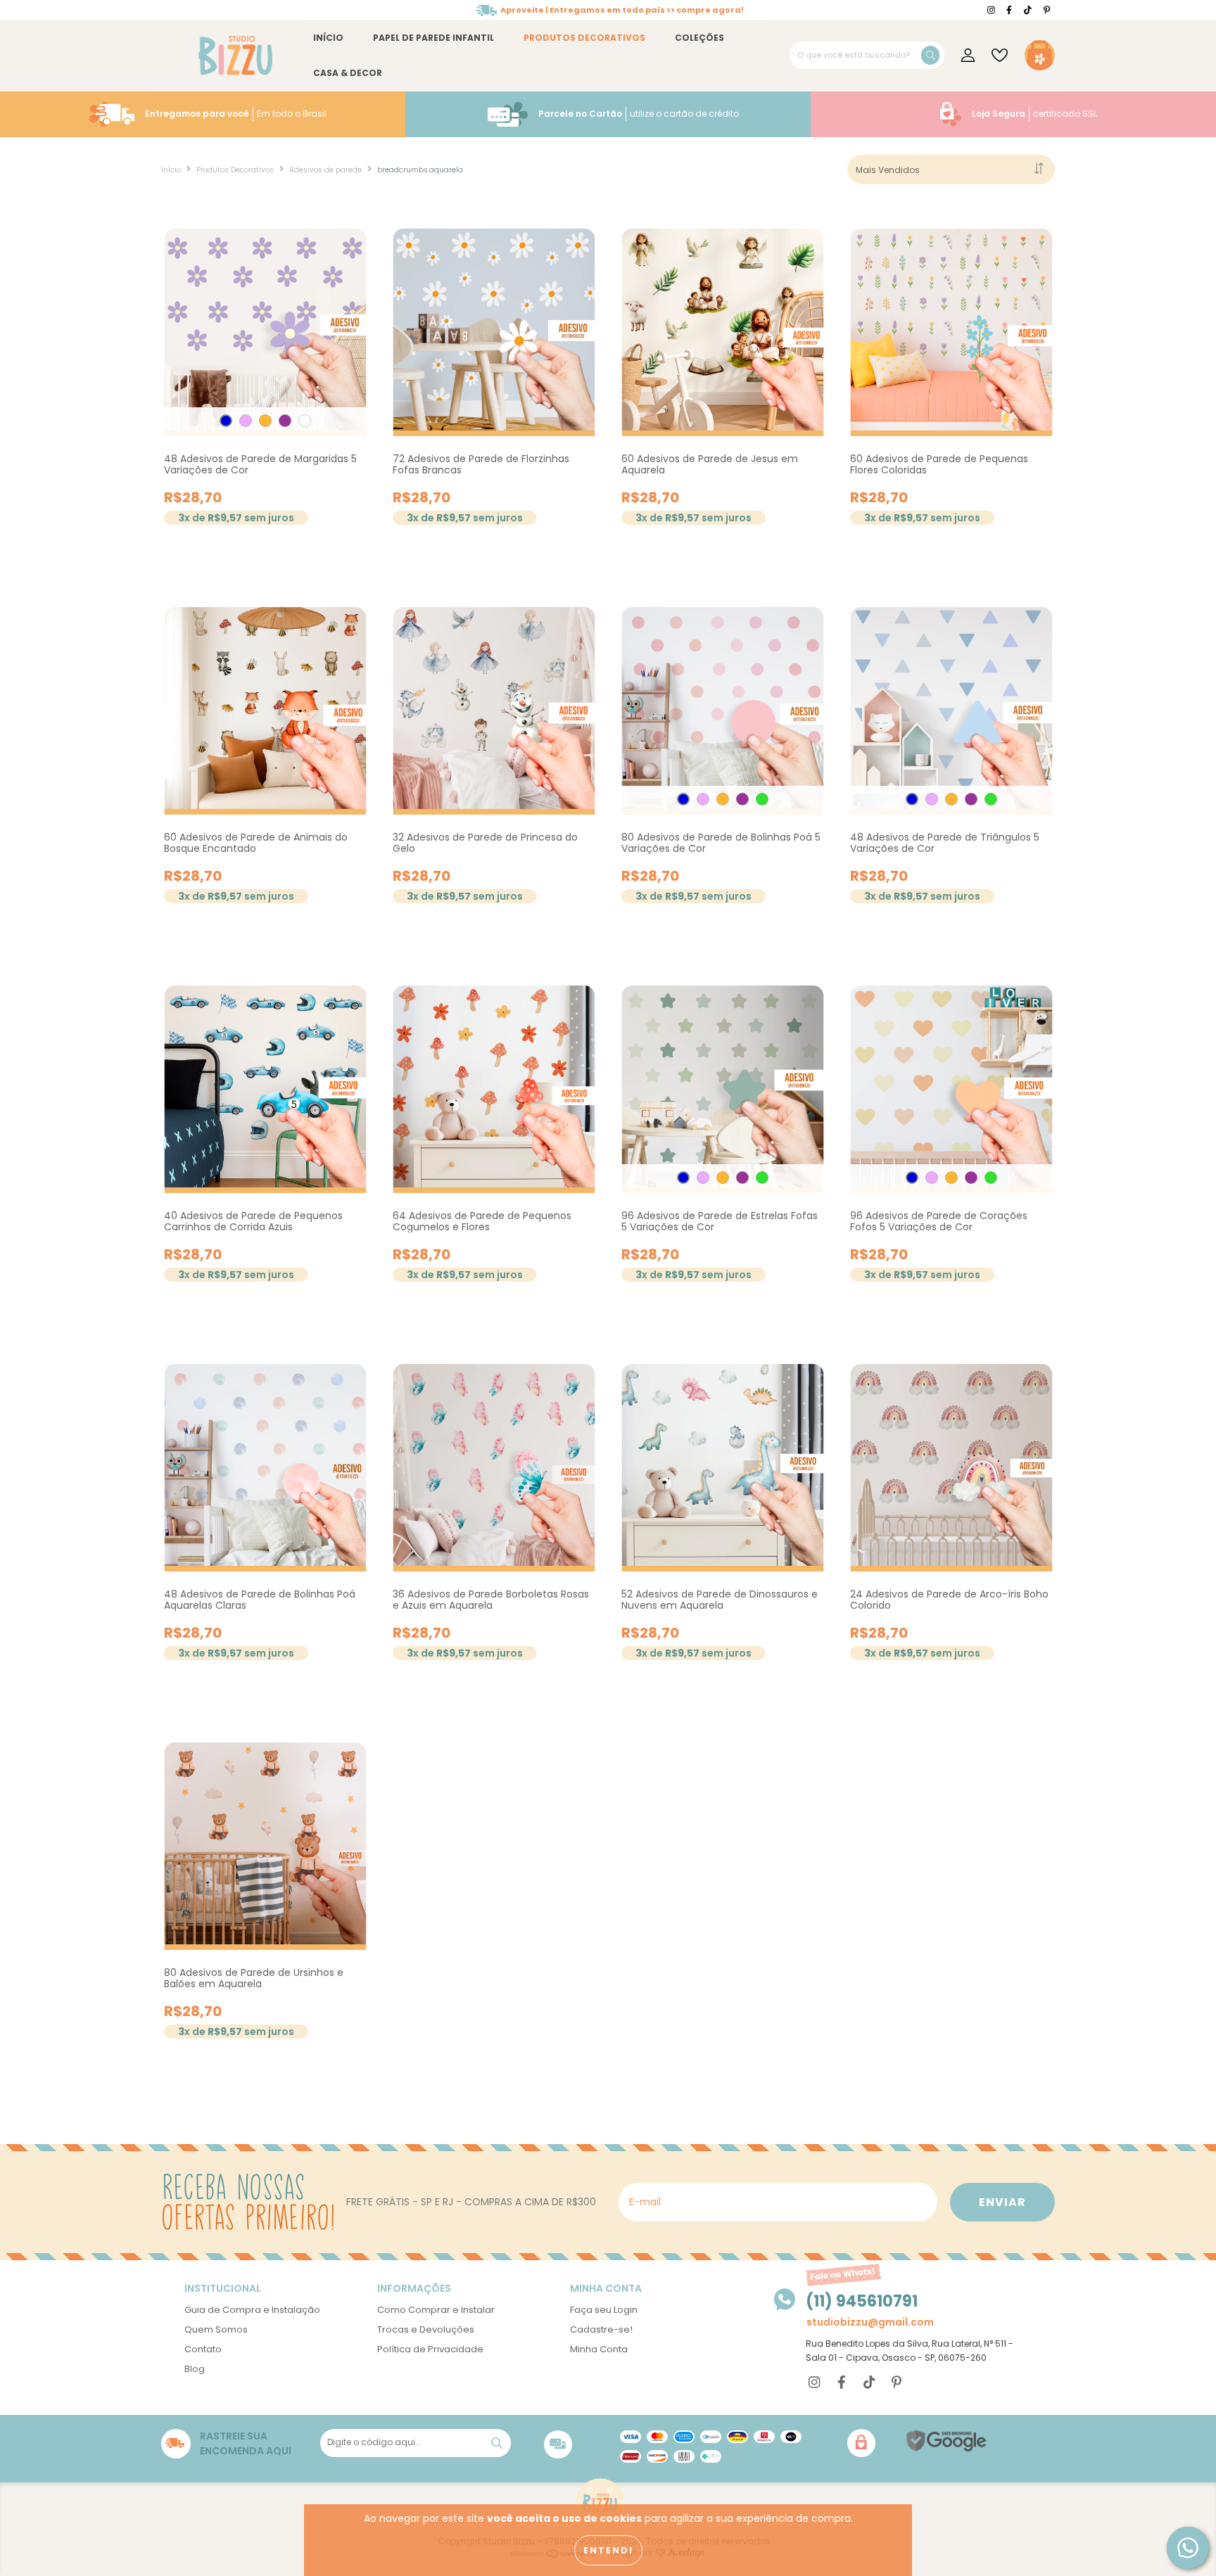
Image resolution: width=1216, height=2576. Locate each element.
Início (328, 38)
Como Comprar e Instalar (436, 2310)
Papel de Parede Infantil (433, 38)
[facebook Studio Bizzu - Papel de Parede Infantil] (1010, 10)
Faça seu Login (604, 2310)
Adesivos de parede (325, 170)
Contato (203, 2349)
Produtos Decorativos (584, 38)
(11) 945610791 (862, 2301)
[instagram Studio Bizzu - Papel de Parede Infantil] (992, 10)
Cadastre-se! (601, 2329)
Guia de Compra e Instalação (252, 2310)
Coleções (699, 38)
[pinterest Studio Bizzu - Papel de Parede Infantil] (1047, 10)
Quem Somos (216, 2329)
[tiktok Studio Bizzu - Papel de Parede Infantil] (1029, 10)
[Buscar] (931, 55)
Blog (195, 2369)
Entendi (608, 2550)
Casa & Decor (348, 73)
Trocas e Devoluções (426, 2329)
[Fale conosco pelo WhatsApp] (1188, 2548)
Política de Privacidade (430, 2349)
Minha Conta (599, 2349)
